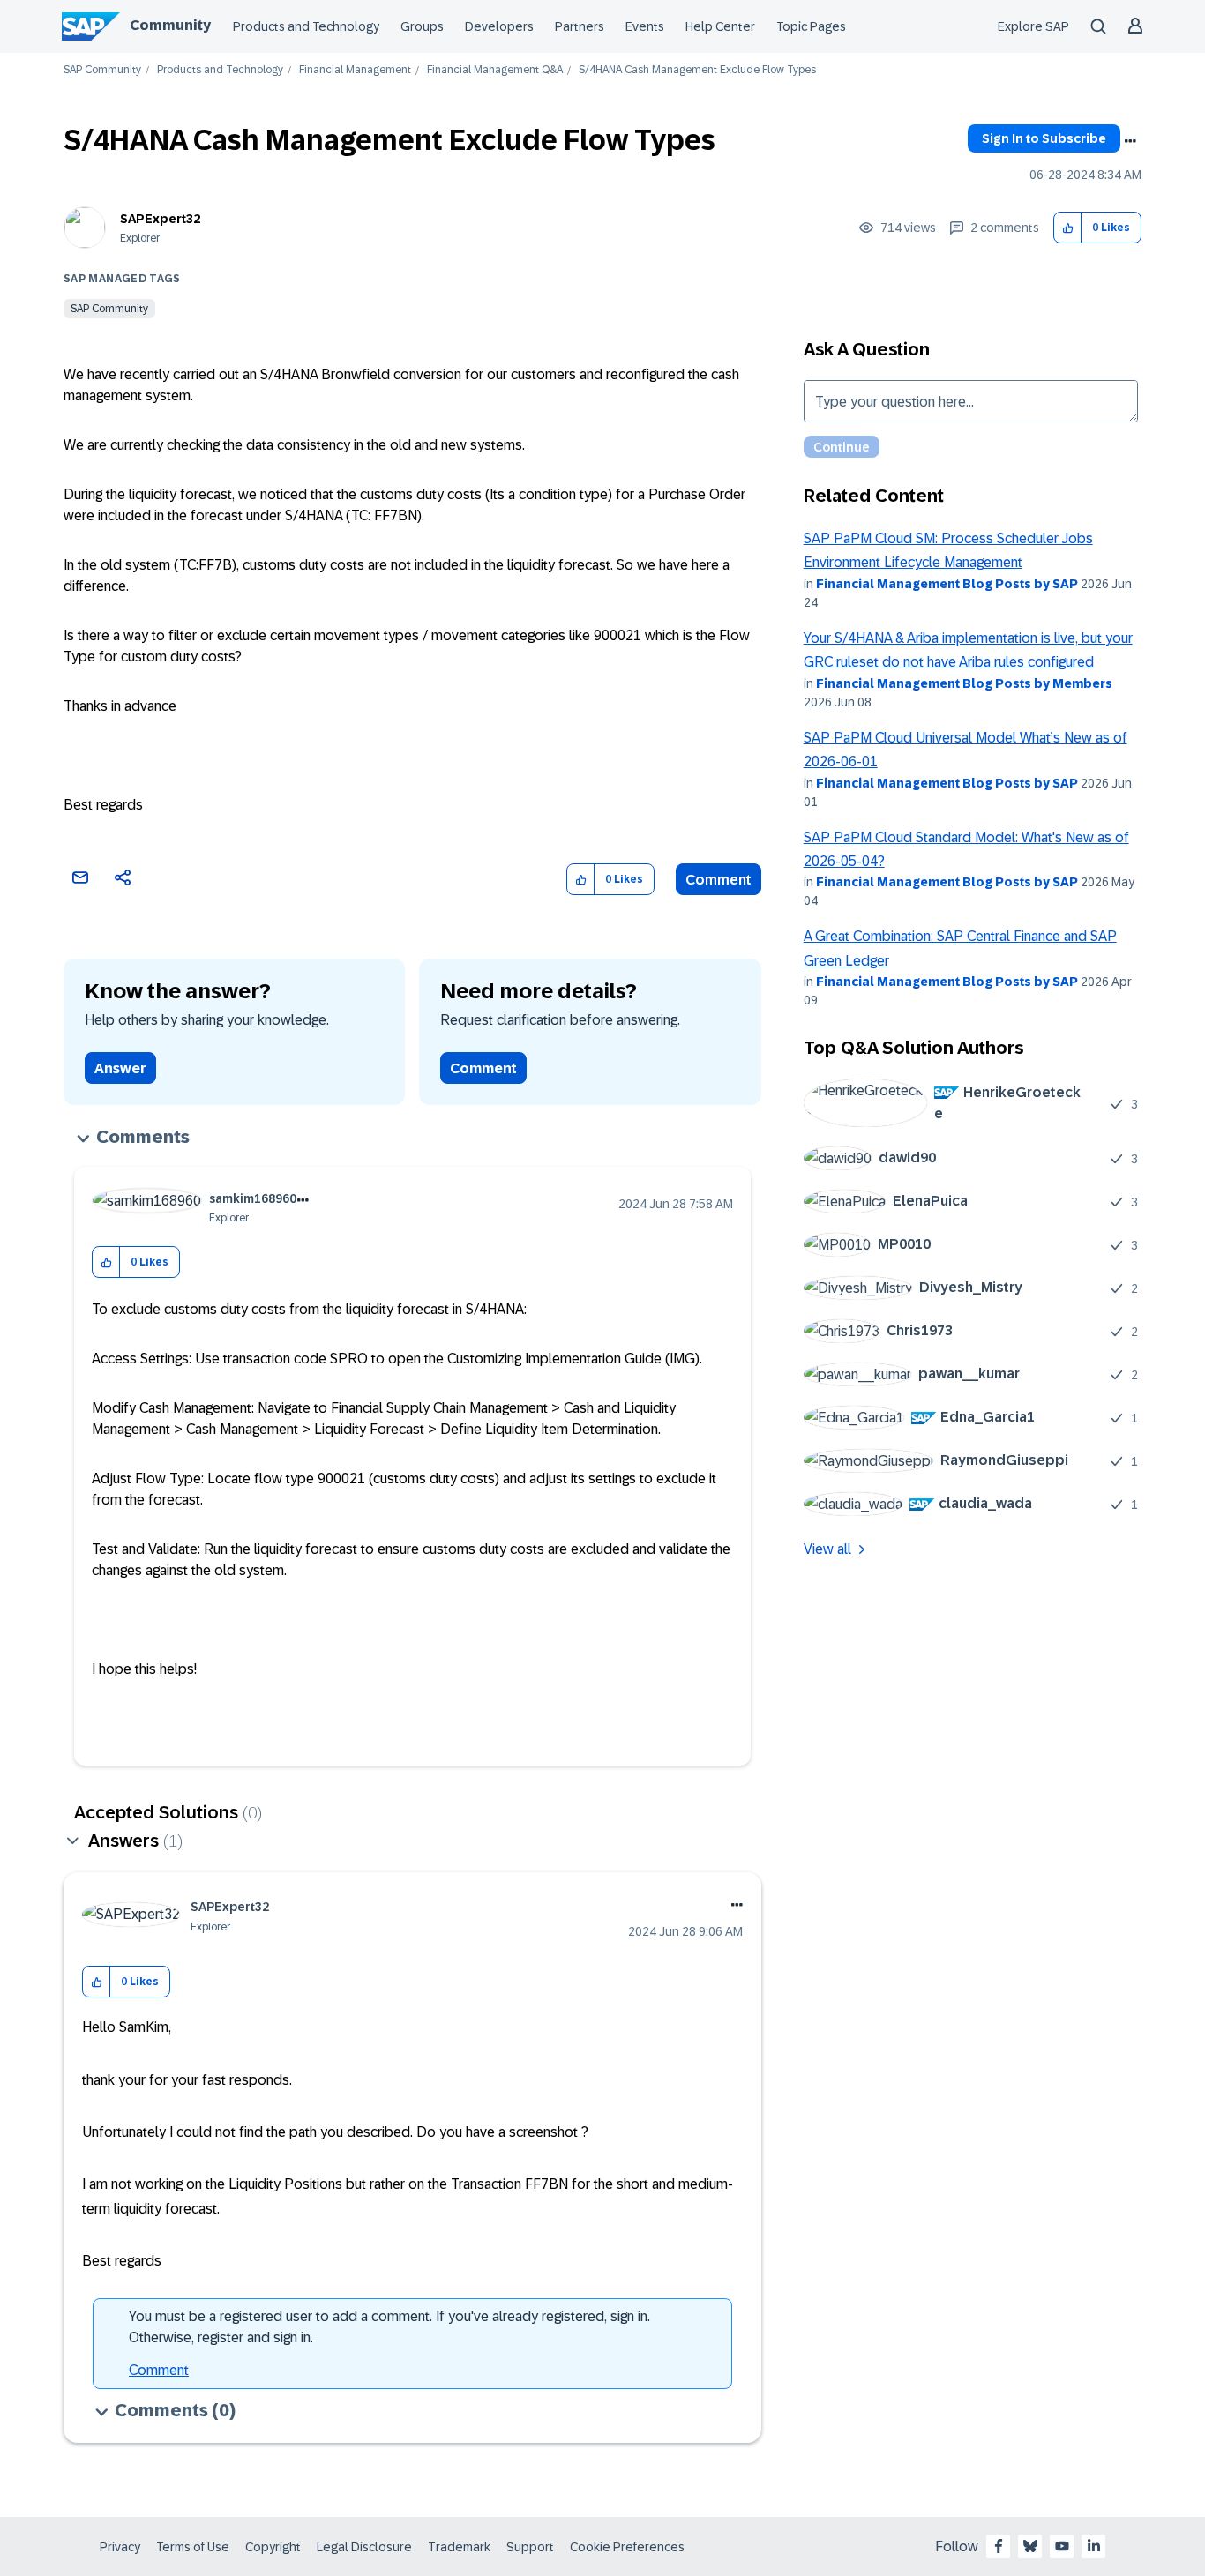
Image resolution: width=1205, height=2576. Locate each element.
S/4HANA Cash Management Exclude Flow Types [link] (697, 70)
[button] (1068, 228)
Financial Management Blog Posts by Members (964, 683)
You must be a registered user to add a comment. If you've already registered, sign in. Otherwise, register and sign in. (389, 2327)
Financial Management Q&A (495, 70)
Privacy (120, 2547)
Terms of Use (193, 2547)
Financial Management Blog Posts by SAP (947, 584)
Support (530, 2547)
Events (645, 26)
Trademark (459, 2547)
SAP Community (102, 70)
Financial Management (355, 70)
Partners (580, 26)
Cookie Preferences (627, 2547)
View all (827, 1549)
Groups (422, 26)
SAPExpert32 (160, 219)
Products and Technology (306, 26)
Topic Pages (811, 26)
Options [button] (1130, 141)
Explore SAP (1033, 26)
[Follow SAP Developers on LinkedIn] (1094, 2546)
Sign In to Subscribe (1044, 138)
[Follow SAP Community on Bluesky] (1030, 2546)
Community (170, 25)
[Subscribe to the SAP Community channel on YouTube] (1062, 2546)
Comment (719, 880)
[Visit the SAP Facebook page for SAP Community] (999, 2546)
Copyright (273, 2547)
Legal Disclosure (364, 2547)
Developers (499, 26)
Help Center (720, 26)
